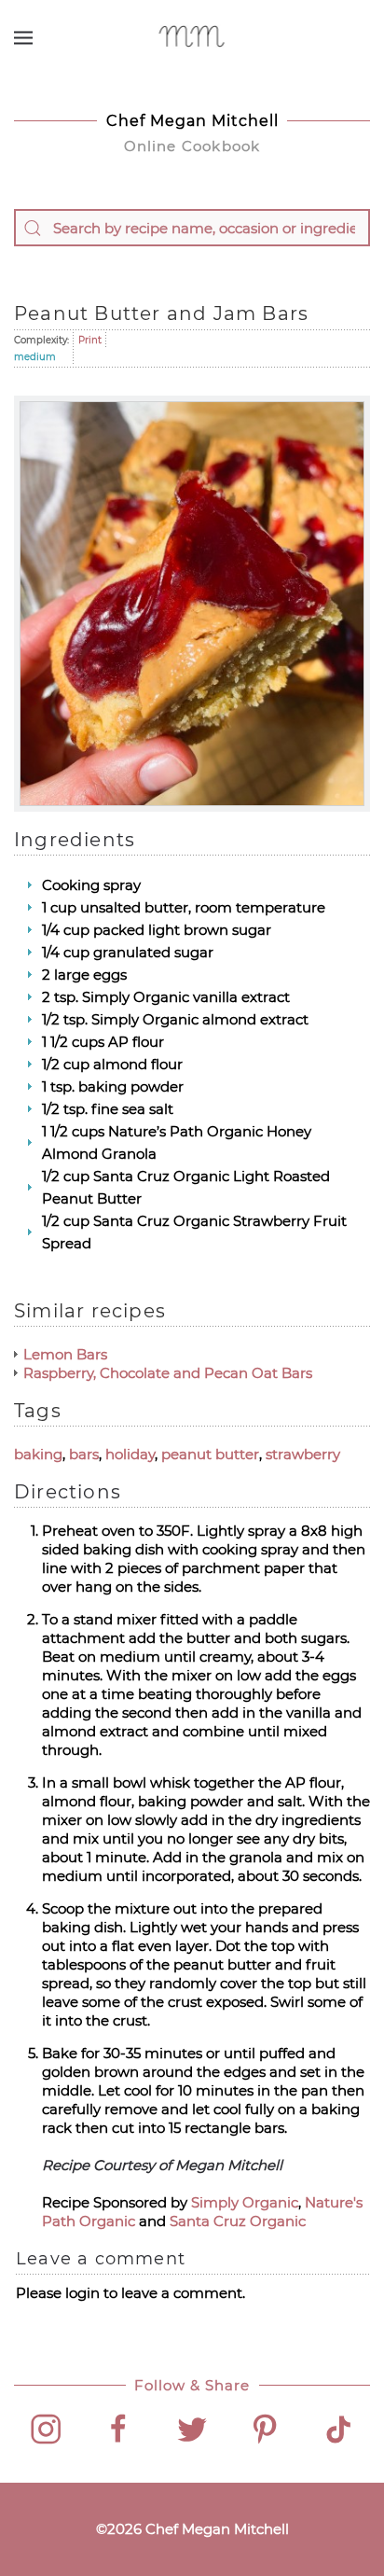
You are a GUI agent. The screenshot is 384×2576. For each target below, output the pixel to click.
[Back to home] (192, 37)
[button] (23, 37)
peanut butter (210, 1454)
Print (90, 340)
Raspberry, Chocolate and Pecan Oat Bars (168, 1373)
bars (84, 1454)
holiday (130, 1454)
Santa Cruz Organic (238, 2221)
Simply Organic (245, 2202)
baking (38, 1454)
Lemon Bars (65, 1354)
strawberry (303, 1454)
